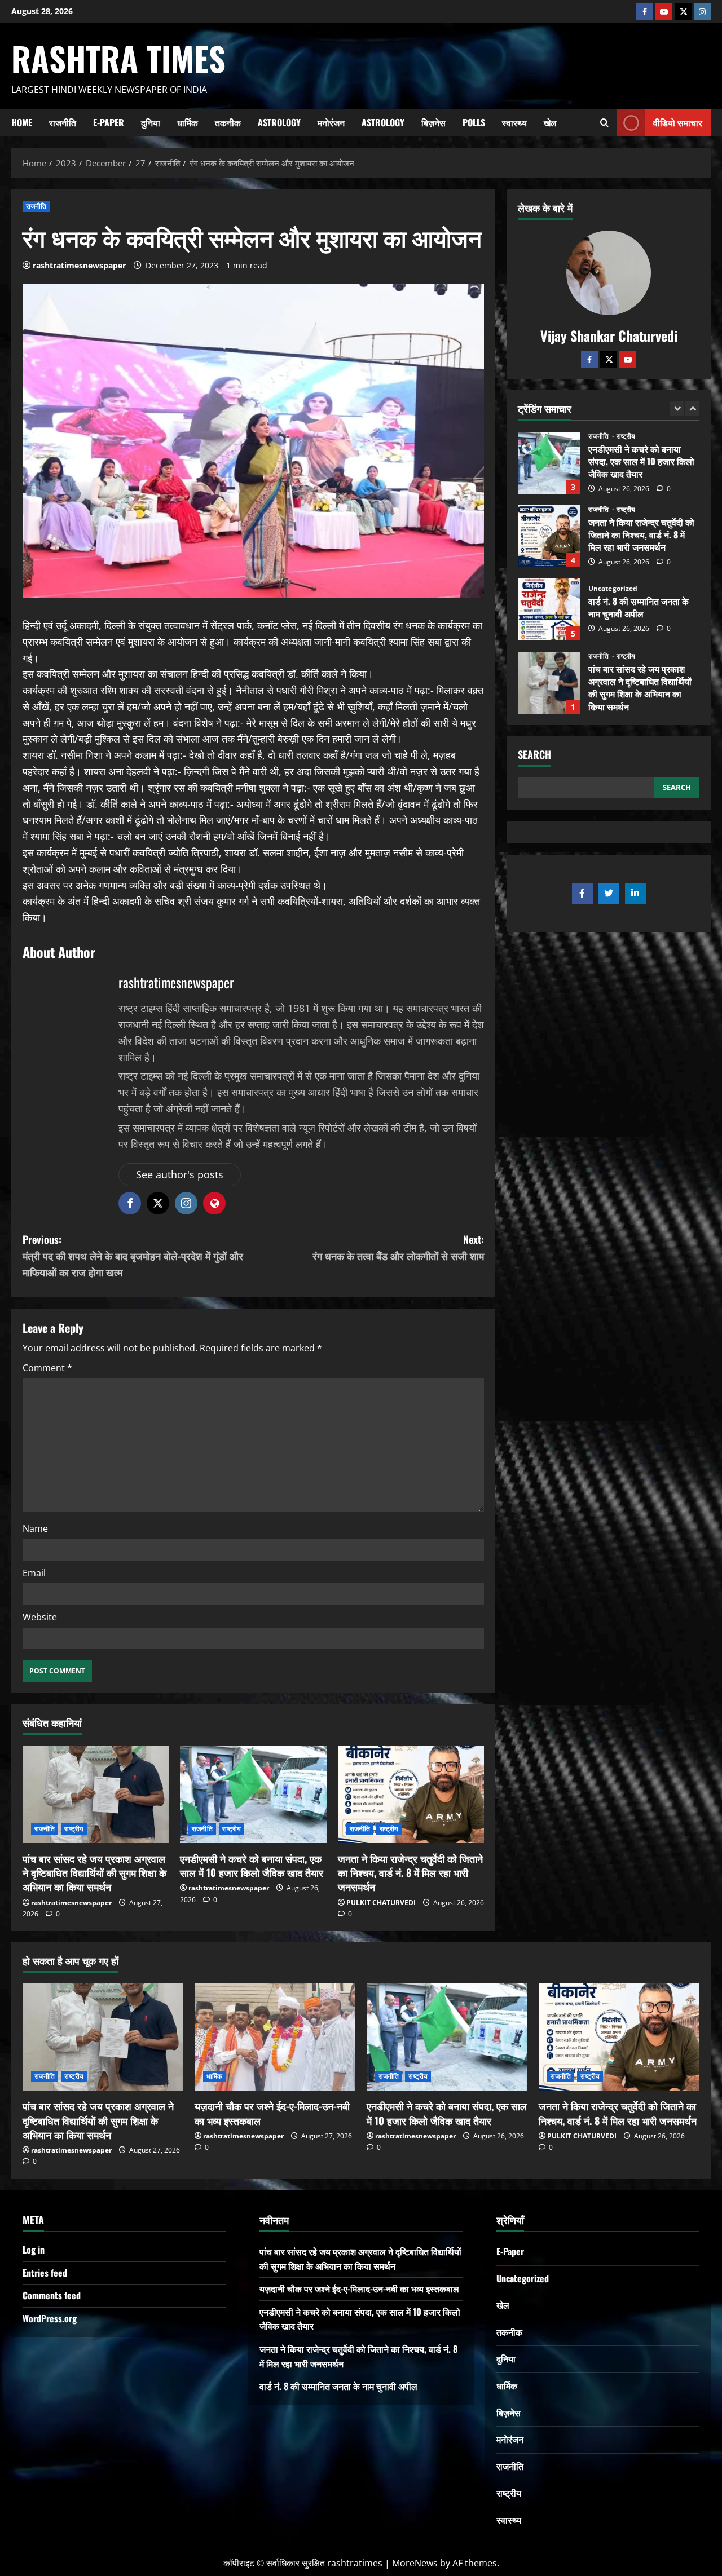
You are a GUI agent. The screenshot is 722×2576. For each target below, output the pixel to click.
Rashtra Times (118, 58)
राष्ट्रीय (74, 1829)
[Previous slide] (677, 408)
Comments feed (52, 2295)
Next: (398, 1247)
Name (35, 1528)
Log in (34, 2250)
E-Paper (109, 122)
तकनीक (228, 122)
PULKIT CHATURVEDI (381, 1903)
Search (534, 755)
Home (22, 122)
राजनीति (63, 122)
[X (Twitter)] (683, 11)
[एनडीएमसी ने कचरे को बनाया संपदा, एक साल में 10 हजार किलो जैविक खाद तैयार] (253, 1794)
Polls (474, 122)
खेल (550, 122)
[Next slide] (692, 408)
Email (34, 1573)
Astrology (279, 122)
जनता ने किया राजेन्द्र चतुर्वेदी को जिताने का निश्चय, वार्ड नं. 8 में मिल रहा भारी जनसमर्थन (410, 1872)
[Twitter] (609, 359)
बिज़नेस (433, 122)
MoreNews (415, 2563)
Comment (47, 1368)
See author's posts (180, 1174)
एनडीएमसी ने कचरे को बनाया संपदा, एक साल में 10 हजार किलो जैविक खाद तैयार (252, 1865)
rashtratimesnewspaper (79, 265)
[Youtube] (664, 11)
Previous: (133, 1256)
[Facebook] (645, 11)
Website (40, 1617)
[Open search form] (604, 122)
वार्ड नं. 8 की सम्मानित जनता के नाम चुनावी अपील (549, 536)
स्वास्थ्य (514, 122)
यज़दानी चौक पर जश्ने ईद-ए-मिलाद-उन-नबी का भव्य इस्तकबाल (549, 683)
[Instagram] (702, 11)
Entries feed (45, 2273)
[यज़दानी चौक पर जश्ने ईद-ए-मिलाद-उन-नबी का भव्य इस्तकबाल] (275, 2037)
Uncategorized (613, 515)
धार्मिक (188, 122)
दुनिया (151, 122)
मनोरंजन (331, 122)
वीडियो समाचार (678, 122)
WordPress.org (50, 2318)
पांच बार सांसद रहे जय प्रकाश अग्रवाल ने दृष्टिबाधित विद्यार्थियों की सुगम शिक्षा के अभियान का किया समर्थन (94, 1872)
